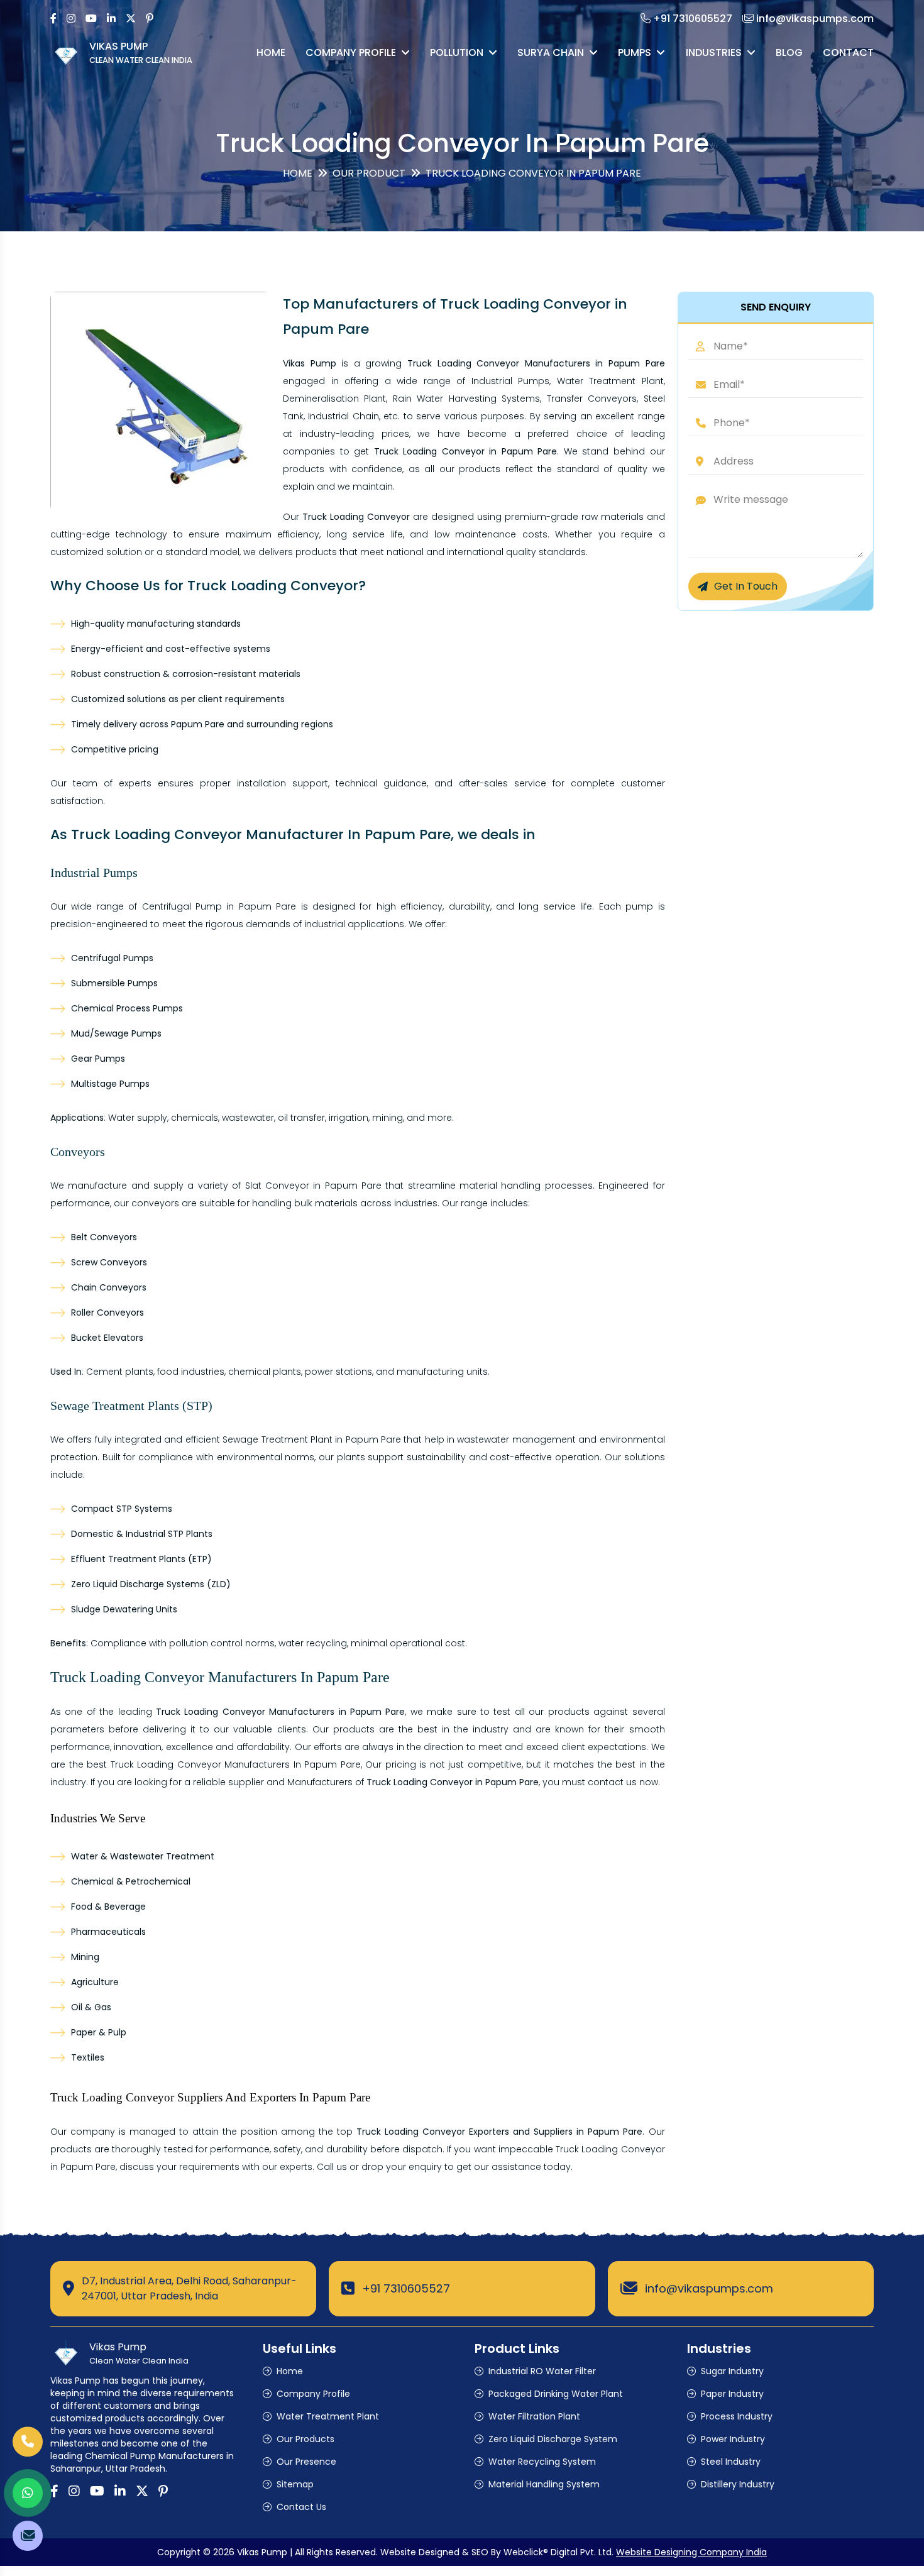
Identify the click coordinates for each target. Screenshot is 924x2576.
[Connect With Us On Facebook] (53, 19)
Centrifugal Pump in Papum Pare (219, 906)
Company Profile (351, 52)
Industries (714, 52)
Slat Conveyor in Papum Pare (313, 1186)
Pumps (635, 52)
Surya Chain (551, 52)
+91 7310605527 (406, 2288)
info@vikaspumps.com (709, 2288)
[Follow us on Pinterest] (150, 19)
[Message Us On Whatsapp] (28, 2493)
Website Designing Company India (691, 2552)
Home (271, 52)
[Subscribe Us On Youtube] (91, 19)
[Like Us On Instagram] (71, 19)
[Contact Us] (28, 2448)
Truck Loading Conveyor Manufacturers (201, 1764)
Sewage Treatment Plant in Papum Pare (312, 1439)
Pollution (457, 52)
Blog (789, 52)
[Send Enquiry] (28, 2536)
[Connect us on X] (131, 19)
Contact (848, 52)
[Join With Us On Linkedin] (111, 19)
